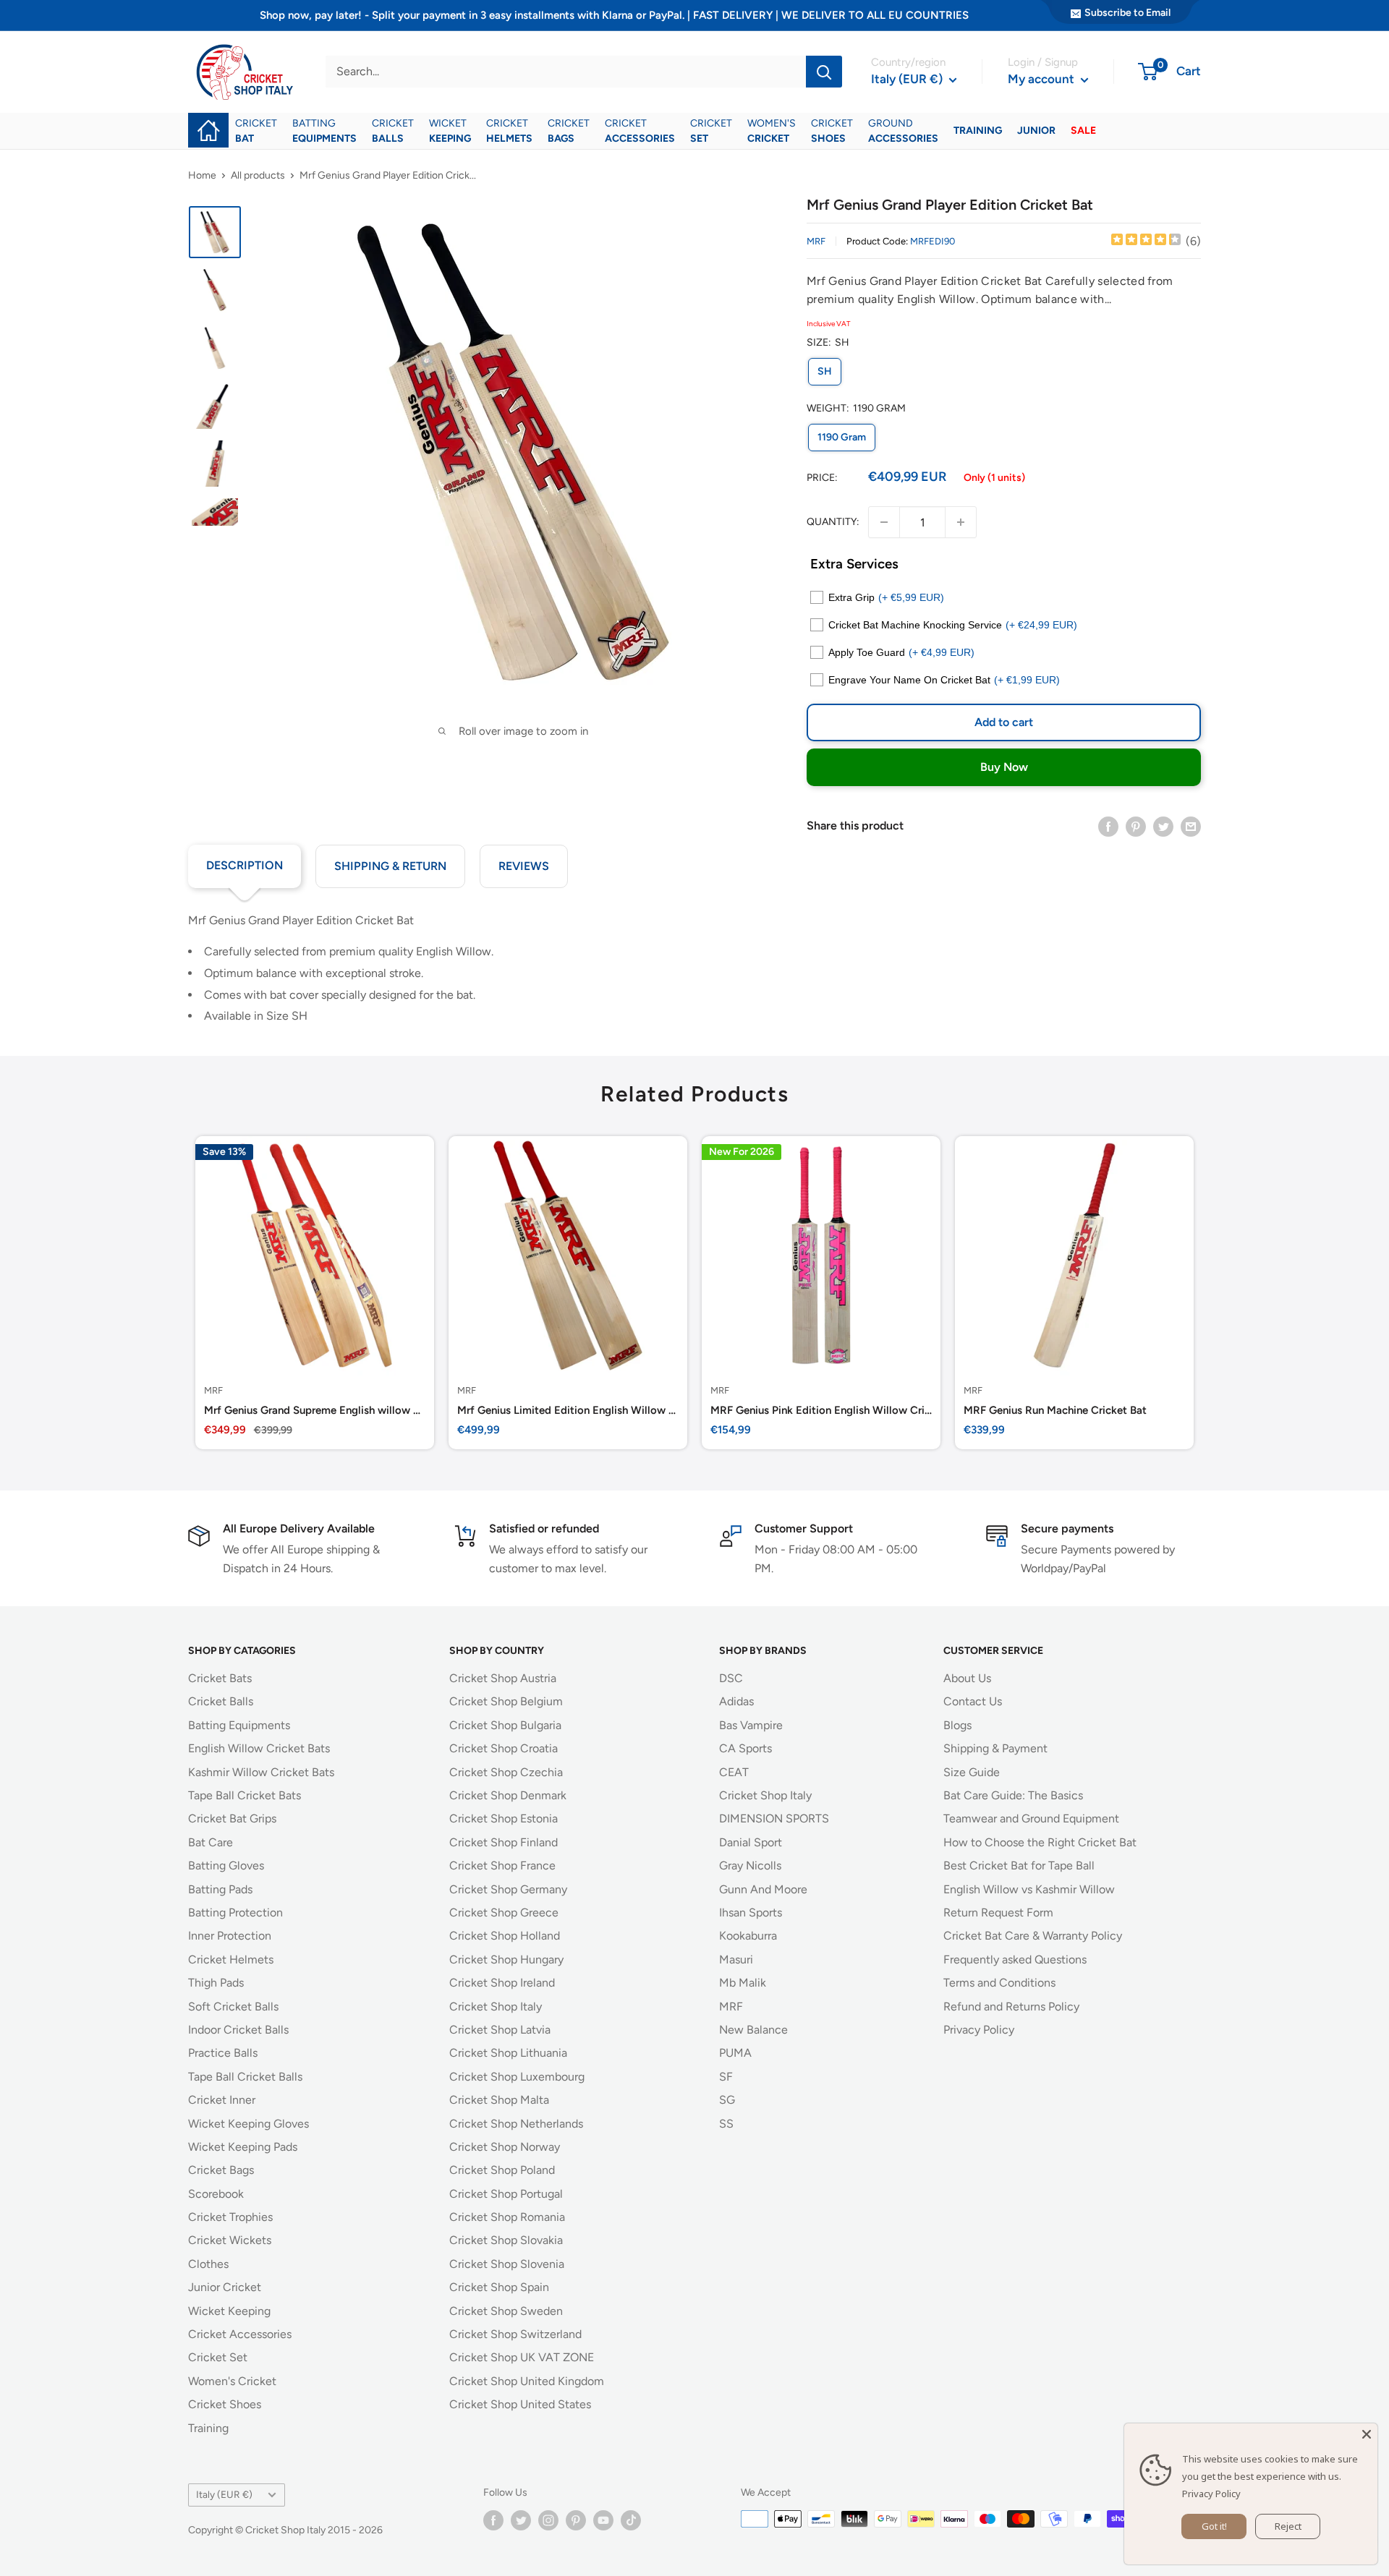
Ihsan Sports (751, 1912)
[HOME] (208, 120)
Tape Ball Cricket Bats (245, 1795)
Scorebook (216, 2194)
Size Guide (972, 1772)
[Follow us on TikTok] (631, 2520)
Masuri (736, 1959)
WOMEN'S (772, 131)
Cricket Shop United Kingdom (527, 2381)
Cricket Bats (220, 1678)
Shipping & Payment (995, 1748)
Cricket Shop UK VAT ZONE (522, 2357)
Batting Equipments (239, 1725)
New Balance (753, 2030)
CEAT (734, 1772)
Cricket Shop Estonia (504, 1818)
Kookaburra (748, 1936)
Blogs (957, 1725)
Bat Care (211, 1842)
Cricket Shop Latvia (500, 2030)
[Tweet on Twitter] (1163, 826)
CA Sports (746, 1748)
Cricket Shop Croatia (504, 1748)
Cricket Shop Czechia (506, 1772)
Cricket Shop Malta (499, 2100)
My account (1042, 79)
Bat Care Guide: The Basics (1013, 1795)
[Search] (824, 72)
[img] (1146, 241)
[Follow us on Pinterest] (576, 2520)
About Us (967, 1678)
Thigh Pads (216, 1983)
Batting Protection (235, 1912)
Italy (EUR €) (224, 2494)
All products (258, 175)
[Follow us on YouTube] (603, 2520)
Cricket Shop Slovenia (507, 2264)
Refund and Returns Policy (1011, 2006)
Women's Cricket (232, 2381)
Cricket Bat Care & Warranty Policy (1033, 1936)
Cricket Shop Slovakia (506, 2240)
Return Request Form (998, 1912)
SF (726, 2077)
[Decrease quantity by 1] (884, 522)
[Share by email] (1191, 826)
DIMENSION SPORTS (774, 1818)
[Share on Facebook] (1108, 826)
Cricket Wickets (230, 2240)
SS (726, 2124)
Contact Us (973, 1701)
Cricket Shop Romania (507, 2217)
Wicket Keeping (229, 2311)
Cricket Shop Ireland (502, 1983)
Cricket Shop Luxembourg (517, 2077)
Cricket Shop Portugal (506, 2194)
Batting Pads (220, 1889)
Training (208, 2428)
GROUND (903, 131)
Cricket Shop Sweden (506, 2311)
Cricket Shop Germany (508, 1889)
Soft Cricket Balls (233, 2006)
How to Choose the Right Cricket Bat (1040, 1842)
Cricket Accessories (240, 2334)
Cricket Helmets (231, 1959)
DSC (731, 1678)
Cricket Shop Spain (499, 2287)
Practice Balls (223, 2053)
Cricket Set (218, 2357)
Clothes (208, 2264)
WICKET (450, 131)
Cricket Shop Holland (505, 1936)
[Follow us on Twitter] (521, 2520)
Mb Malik (743, 1983)
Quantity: (833, 522)
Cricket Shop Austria (503, 1678)
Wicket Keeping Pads (243, 2147)
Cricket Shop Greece (504, 1912)
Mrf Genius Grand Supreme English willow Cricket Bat (315, 1410)
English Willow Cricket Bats (259, 1748)
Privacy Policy (979, 2030)
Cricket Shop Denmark (508, 1795)
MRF (816, 241)
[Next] (1201, 1293)
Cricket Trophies (230, 2217)
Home (202, 175)
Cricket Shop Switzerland (515, 2334)
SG (727, 2100)
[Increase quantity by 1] (961, 522)
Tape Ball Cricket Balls (245, 2077)
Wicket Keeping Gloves (249, 2124)
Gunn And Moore (763, 1889)
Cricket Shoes (225, 2404)
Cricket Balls (221, 1701)
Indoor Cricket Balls (238, 2030)
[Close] (1367, 2434)
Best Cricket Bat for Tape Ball (1019, 1865)
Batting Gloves (226, 1865)
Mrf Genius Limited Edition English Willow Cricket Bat (568, 1410)
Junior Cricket (225, 2287)
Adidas (736, 1701)
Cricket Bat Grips (232, 1818)
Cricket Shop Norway (505, 2147)
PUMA (735, 2053)
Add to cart (1004, 722)
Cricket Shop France (502, 1865)
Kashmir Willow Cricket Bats (261, 1772)
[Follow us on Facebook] (493, 2520)
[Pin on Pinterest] (1136, 826)
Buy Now (1004, 767)
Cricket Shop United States (520, 2404)
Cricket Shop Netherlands (516, 2124)
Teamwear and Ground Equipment (1031, 1818)
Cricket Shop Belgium (506, 1701)
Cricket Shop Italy (496, 2006)
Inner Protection (230, 1936)
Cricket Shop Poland (502, 2170)
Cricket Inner (222, 2100)
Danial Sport (751, 1842)
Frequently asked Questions (1015, 1959)
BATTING (324, 131)
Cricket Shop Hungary (506, 1959)
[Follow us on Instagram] (548, 2520)
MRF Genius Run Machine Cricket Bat (1055, 1410)
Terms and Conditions (999, 1983)
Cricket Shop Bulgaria (505, 1725)
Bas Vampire (751, 1725)
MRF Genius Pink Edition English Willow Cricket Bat (821, 1410)
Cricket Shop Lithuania (508, 2053)
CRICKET (256, 131)
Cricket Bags (221, 2170)
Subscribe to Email (1127, 13)
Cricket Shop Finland (504, 1842)
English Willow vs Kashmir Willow (1029, 1889)
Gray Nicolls (750, 1865)
